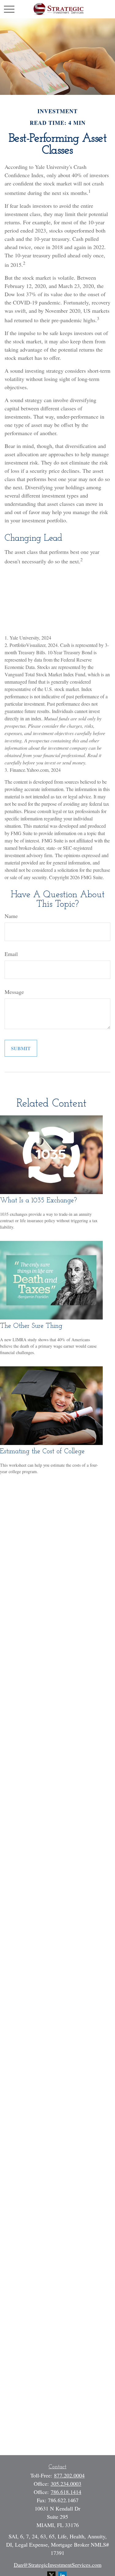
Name (11, 916)
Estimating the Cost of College (42, 1452)
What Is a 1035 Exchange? (38, 1201)
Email (11, 954)
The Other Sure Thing (31, 1326)
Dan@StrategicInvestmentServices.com (58, 2565)
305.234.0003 (66, 2484)
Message (14, 992)
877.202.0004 (69, 2475)
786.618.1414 (66, 2492)
